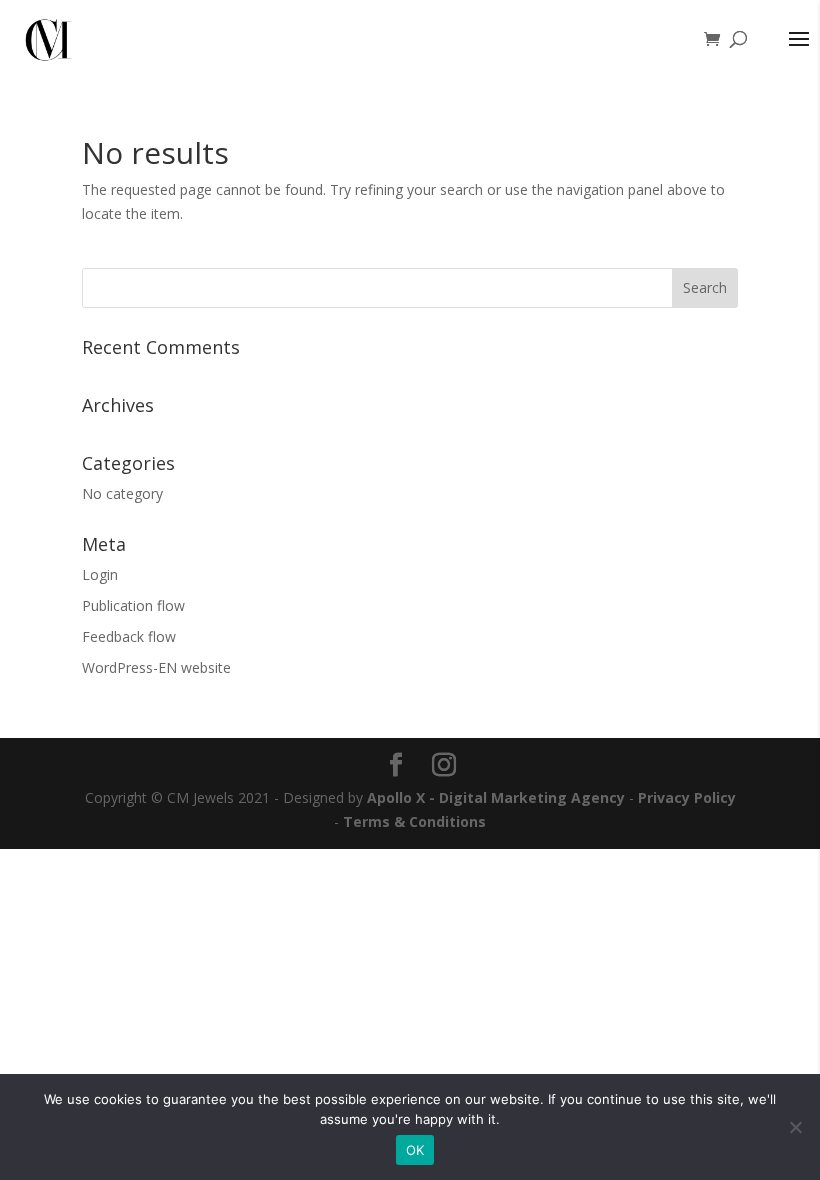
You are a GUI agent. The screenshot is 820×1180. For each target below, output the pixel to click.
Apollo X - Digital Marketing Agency (496, 797)
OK (415, 1150)
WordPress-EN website (156, 667)
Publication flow (133, 605)
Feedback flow (129, 636)
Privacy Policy (687, 797)
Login (100, 574)
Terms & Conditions (414, 821)
